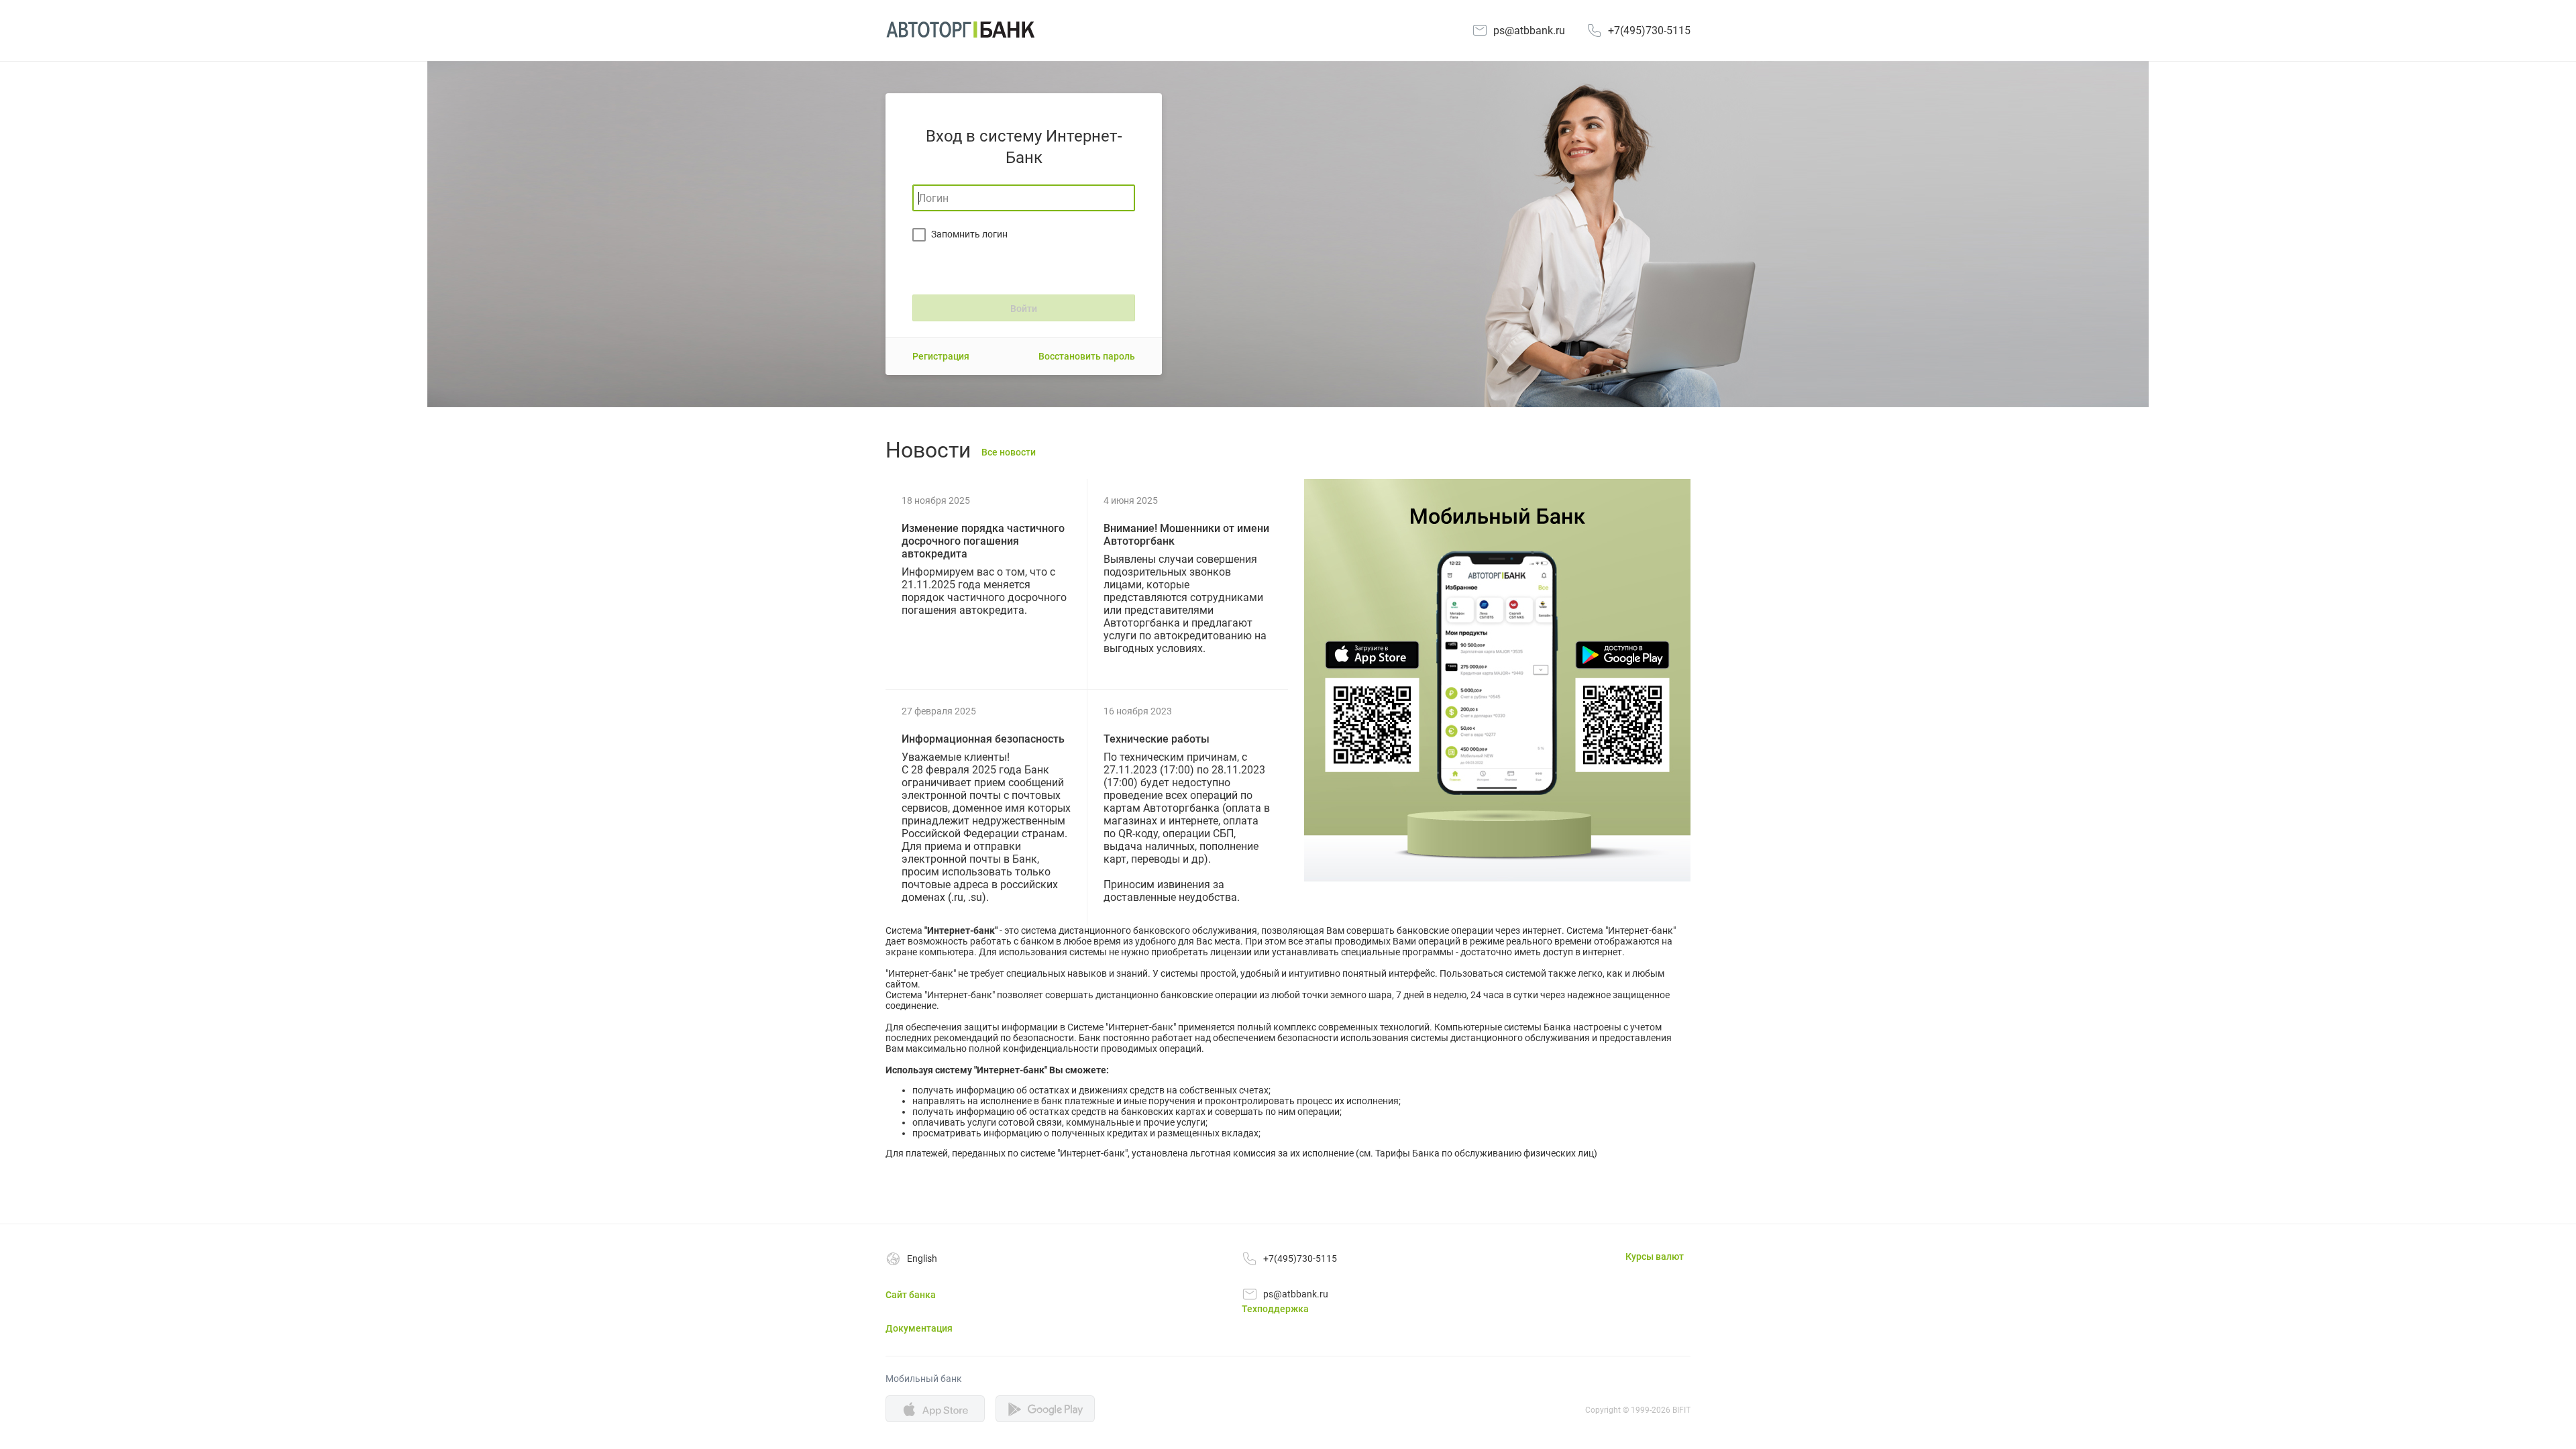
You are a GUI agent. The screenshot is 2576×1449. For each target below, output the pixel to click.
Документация (919, 1328)
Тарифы (1393, 1153)
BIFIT (1681, 1410)
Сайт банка (911, 1295)
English (922, 1258)
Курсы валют (1655, 1256)
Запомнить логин (969, 234)
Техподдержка (1275, 1309)
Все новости (1009, 452)
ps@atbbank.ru (1529, 31)
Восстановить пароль (1087, 356)
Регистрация (941, 356)
